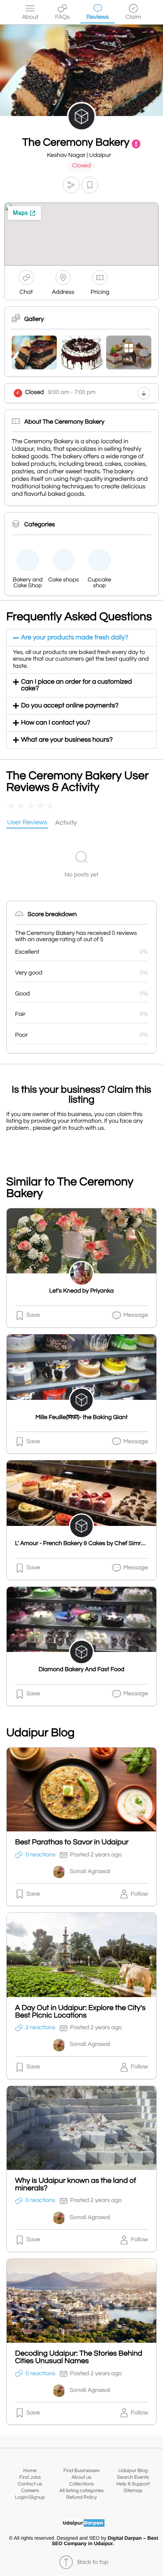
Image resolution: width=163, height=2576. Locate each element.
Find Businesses (81, 2471)
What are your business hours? (67, 740)
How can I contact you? (56, 723)
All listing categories (81, 2491)
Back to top (93, 2562)
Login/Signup (30, 2497)
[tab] (27, 823)
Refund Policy (81, 2497)
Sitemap (133, 2491)
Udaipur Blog (133, 2471)
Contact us (30, 2484)
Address (63, 292)
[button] (71, 185)
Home (30, 2471)
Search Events (133, 2477)
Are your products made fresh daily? (75, 638)
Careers (30, 2491)
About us (81, 2477)
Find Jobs (30, 2477)
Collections (82, 2484)
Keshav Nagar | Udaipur (79, 155)
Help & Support (133, 2484)
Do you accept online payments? (70, 706)
